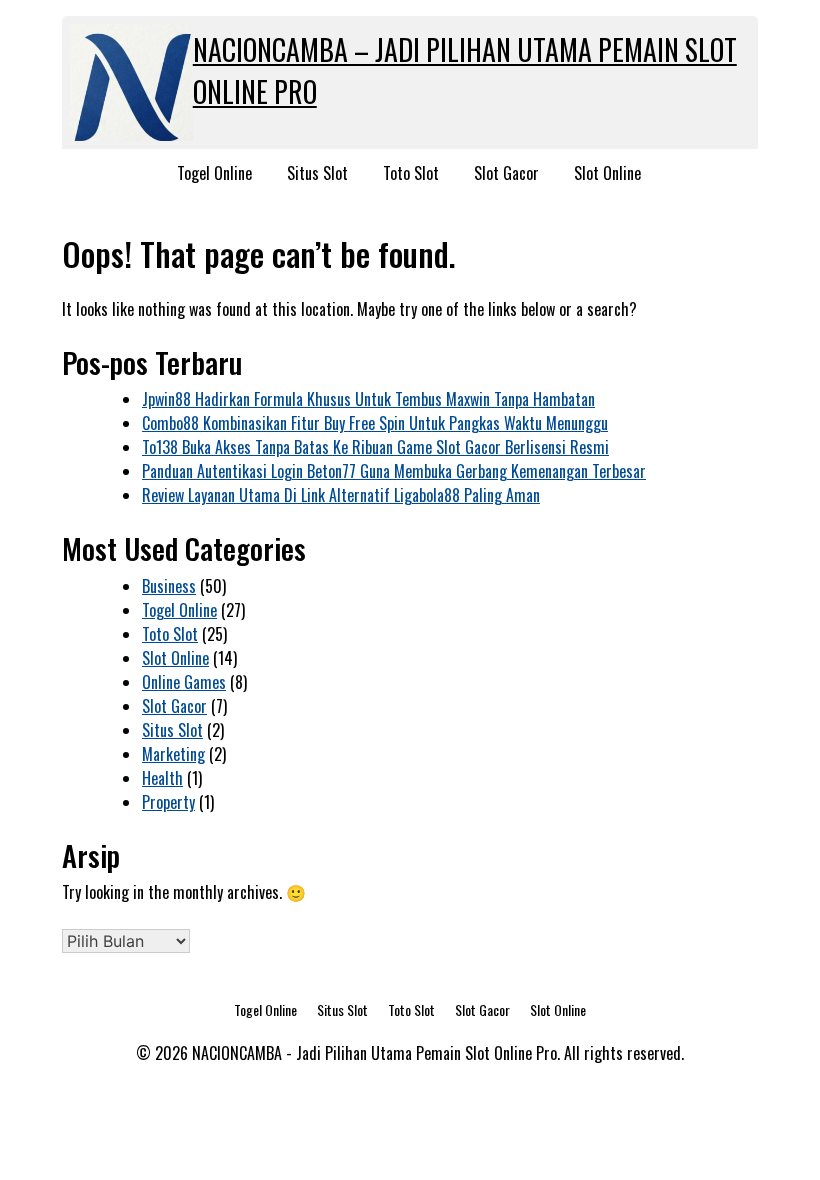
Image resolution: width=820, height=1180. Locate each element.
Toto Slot (411, 173)
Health (162, 778)
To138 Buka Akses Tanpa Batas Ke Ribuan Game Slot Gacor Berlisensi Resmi (375, 447)
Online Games (184, 682)
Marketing (173, 754)
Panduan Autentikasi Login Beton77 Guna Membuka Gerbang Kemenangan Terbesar (394, 471)
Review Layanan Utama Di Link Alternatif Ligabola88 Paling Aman (341, 495)
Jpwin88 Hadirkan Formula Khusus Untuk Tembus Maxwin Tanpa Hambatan (368, 399)
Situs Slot (317, 173)
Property (168, 802)
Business (169, 586)
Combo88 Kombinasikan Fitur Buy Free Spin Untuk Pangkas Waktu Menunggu (375, 423)
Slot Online (607, 173)
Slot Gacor (506, 173)
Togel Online (214, 173)
